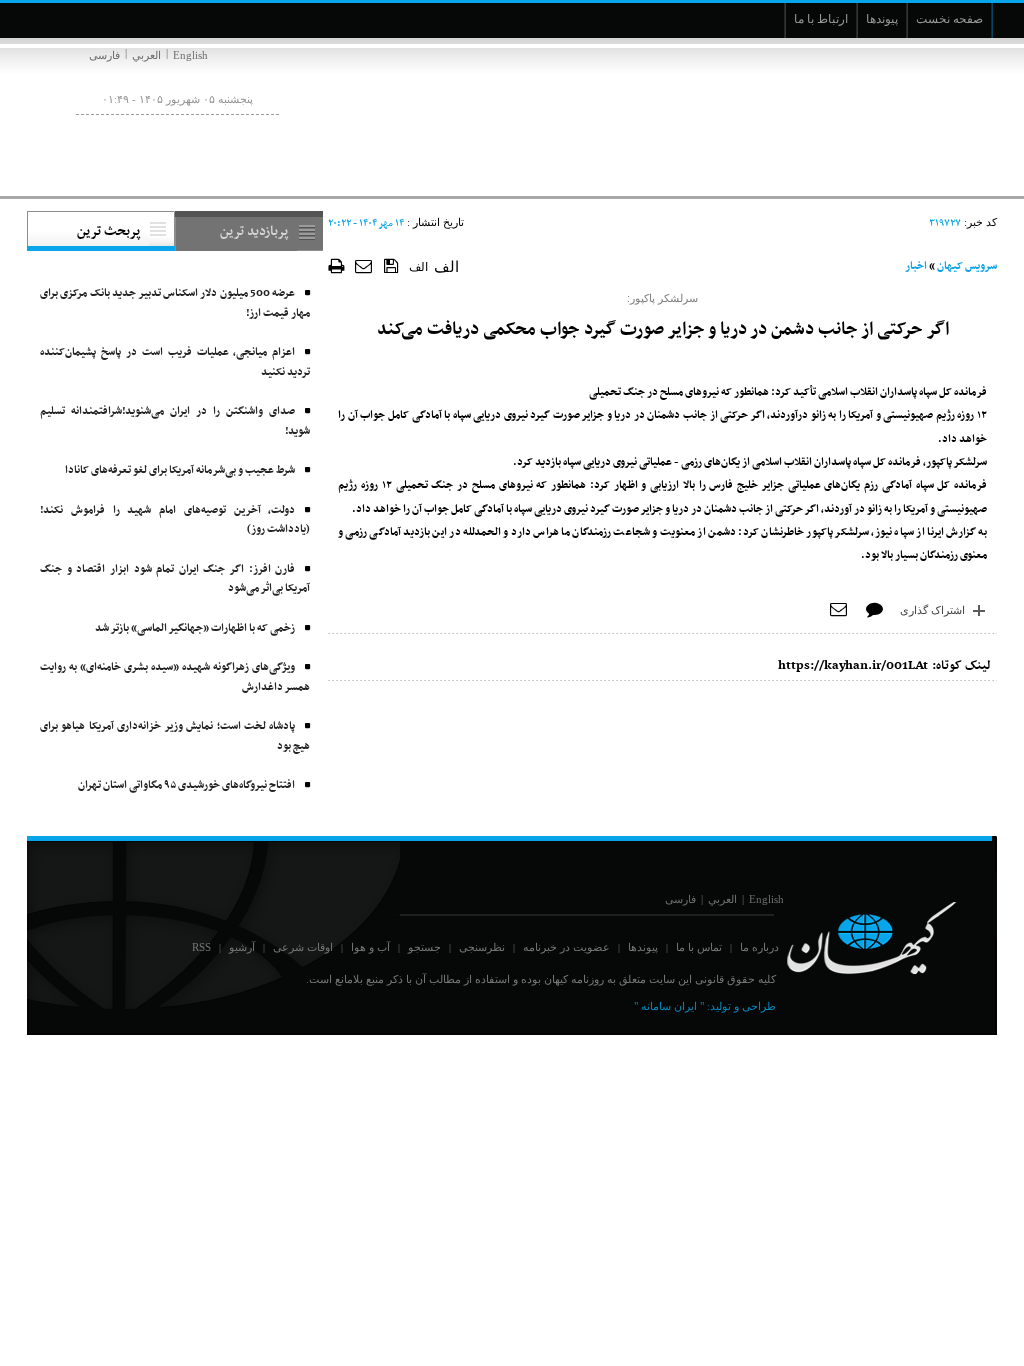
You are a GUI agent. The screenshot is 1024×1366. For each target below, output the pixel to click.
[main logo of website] (864, 118)
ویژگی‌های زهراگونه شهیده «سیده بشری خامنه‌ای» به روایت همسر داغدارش (175, 677)
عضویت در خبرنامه (566, 947)
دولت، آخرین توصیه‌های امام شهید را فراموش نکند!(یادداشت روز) (175, 520)
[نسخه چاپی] (336, 265)
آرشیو (242, 947)
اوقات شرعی (303, 947)
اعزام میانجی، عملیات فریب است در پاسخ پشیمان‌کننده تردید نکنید (175, 362)
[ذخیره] (391, 265)
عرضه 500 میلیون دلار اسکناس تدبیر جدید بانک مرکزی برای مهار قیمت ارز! (175, 303)
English (190, 55)
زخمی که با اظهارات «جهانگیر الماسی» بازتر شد (195, 628)
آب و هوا (370, 947)
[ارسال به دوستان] (364, 265)
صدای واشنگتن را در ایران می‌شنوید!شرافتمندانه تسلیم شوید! (175, 421)
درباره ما (759, 947)
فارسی (104, 55)
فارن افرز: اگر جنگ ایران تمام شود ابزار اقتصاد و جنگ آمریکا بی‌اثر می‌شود (175, 579)
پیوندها (643, 947)
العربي (146, 55)
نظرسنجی (482, 947)
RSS (201, 947)
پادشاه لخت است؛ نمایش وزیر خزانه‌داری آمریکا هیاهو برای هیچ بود (175, 736)
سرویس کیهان (967, 266)
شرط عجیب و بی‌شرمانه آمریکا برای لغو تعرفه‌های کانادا (180, 470)
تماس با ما (699, 947)
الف (418, 267)
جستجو (424, 947)
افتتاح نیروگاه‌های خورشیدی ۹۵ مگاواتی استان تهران (186, 785)
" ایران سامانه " (669, 1006)
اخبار (916, 266)
